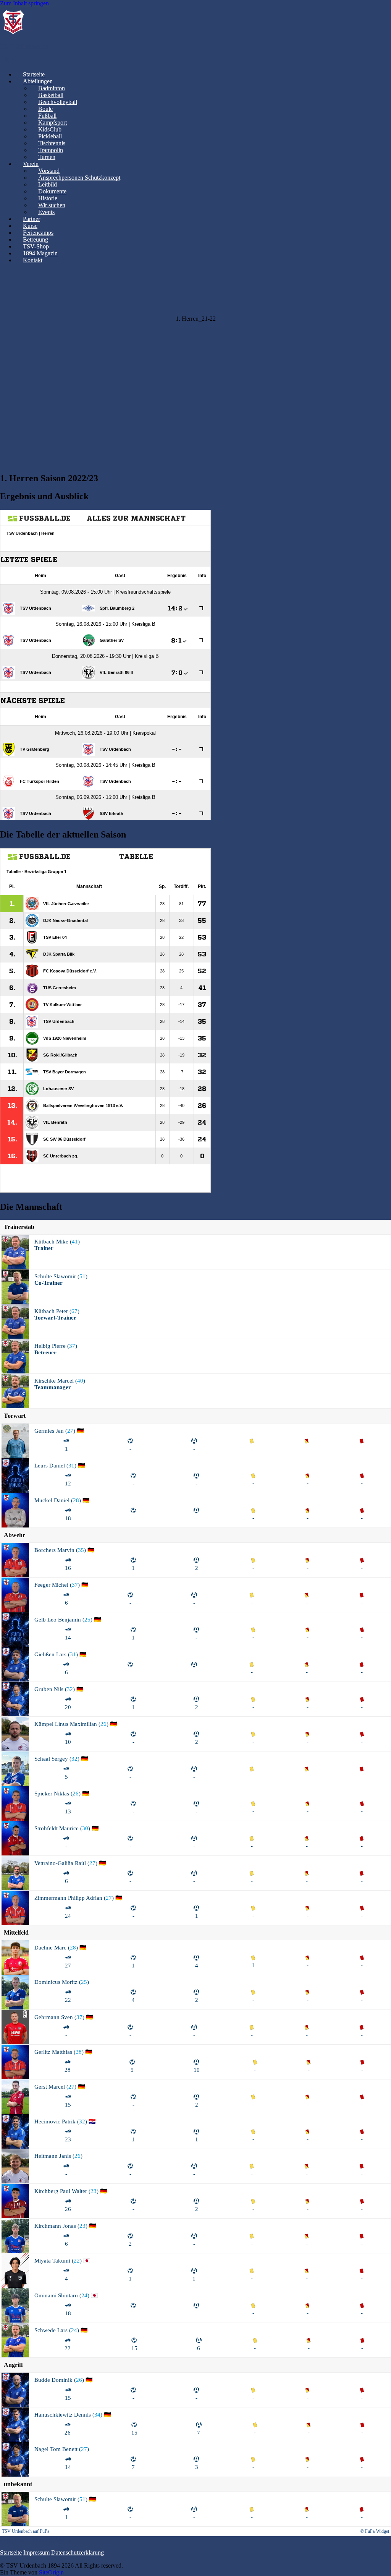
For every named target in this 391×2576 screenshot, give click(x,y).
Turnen (47, 157)
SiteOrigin (51, 2572)
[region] (195, 368)
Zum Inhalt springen (24, 3)
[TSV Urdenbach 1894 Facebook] (2, 59)
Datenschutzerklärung (78, 2552)
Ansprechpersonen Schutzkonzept (79, 178)
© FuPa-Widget (375, 2531)
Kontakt (33, 260)
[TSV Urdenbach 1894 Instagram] (8, 59)
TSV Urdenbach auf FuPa (26, 2531)
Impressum (36, 2552)
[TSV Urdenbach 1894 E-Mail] (15, 59)
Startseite (11, 2552)
